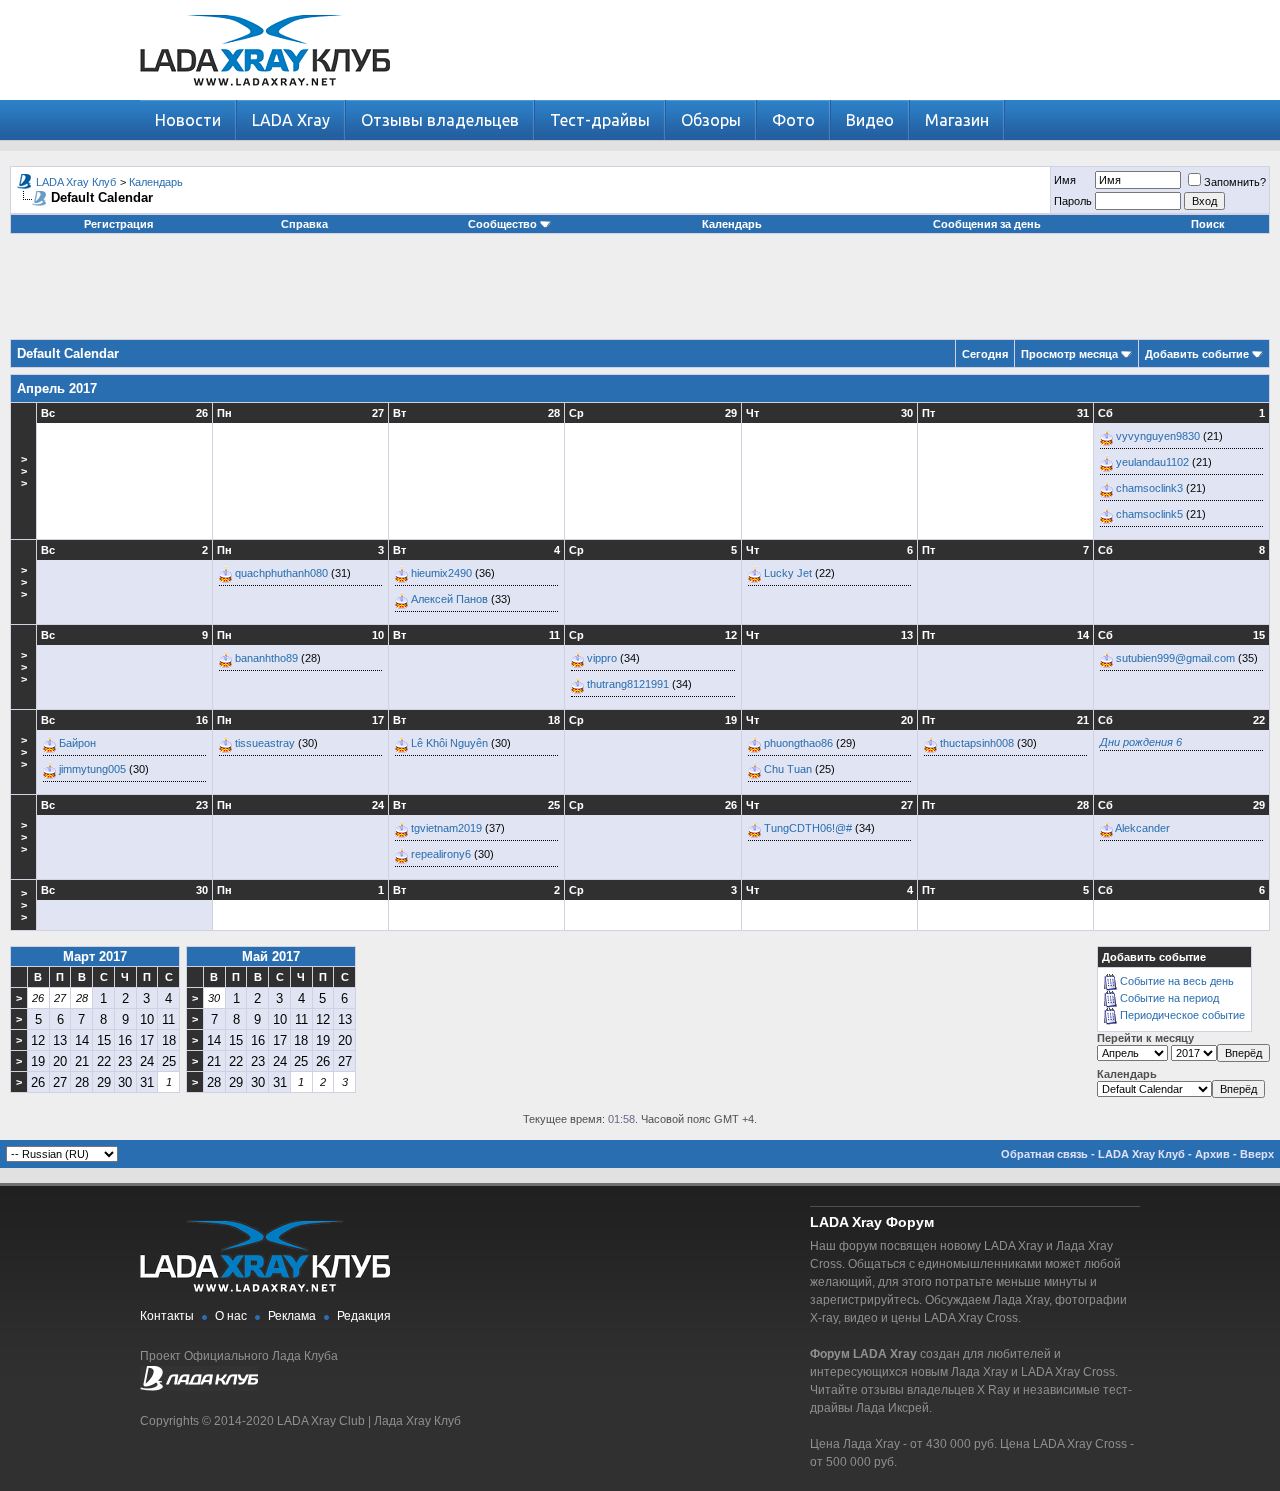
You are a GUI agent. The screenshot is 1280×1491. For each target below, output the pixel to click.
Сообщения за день (987, 224)
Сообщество (502, 224)
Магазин (957, 120)
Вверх (1257, 1154)
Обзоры (711, 120)
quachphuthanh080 (281, 573)
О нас (231, 1316)
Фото (793, 120)
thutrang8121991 (628, 684)
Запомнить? (1235, 182)
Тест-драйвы (600, 120)
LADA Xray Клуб (76, 182)
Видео (870, 120)
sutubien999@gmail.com (1175, 658)
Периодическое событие (1182, 1015)
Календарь (156, 182)
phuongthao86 (798, 743)
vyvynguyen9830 (1158, 436)
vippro (602, 658)
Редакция (364, 1316)
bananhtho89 (266, 658)
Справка (304, 224)
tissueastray (265, 743)
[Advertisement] (640, 294)
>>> (24, 471)
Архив (1212, 1154)
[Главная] (265, 95)
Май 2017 (271, 956)
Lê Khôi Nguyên (449, 743)
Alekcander (1142, 828)
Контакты (167, 1316)
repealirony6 (441, 854)
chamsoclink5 (1149, 514)
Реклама (292, 1316)
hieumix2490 (441, 573)
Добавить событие (1197, 354)
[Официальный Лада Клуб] (199, 1387)
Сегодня (985, 354)
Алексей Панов (449, 599)
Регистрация (118, 224)
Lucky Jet (788, 573)
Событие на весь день (1177, 981)
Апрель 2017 (57, 388)
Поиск (1208, 224)
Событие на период (1169, 998)
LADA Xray (291, 120)
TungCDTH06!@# (808, 828)
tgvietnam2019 (446, 828)
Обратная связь (1044, 1154)
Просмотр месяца (1069, 354)
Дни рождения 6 (1141, 742)
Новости (188, 120)
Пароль (1073, 201)
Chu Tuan (788, 769)
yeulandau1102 (1152, 462)
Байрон (77, 743)
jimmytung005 (92, 769)
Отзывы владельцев (440, 120)
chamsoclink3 (1149, 488)
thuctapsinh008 (977, 743)
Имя (1065, 180)
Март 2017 (95, 956)
